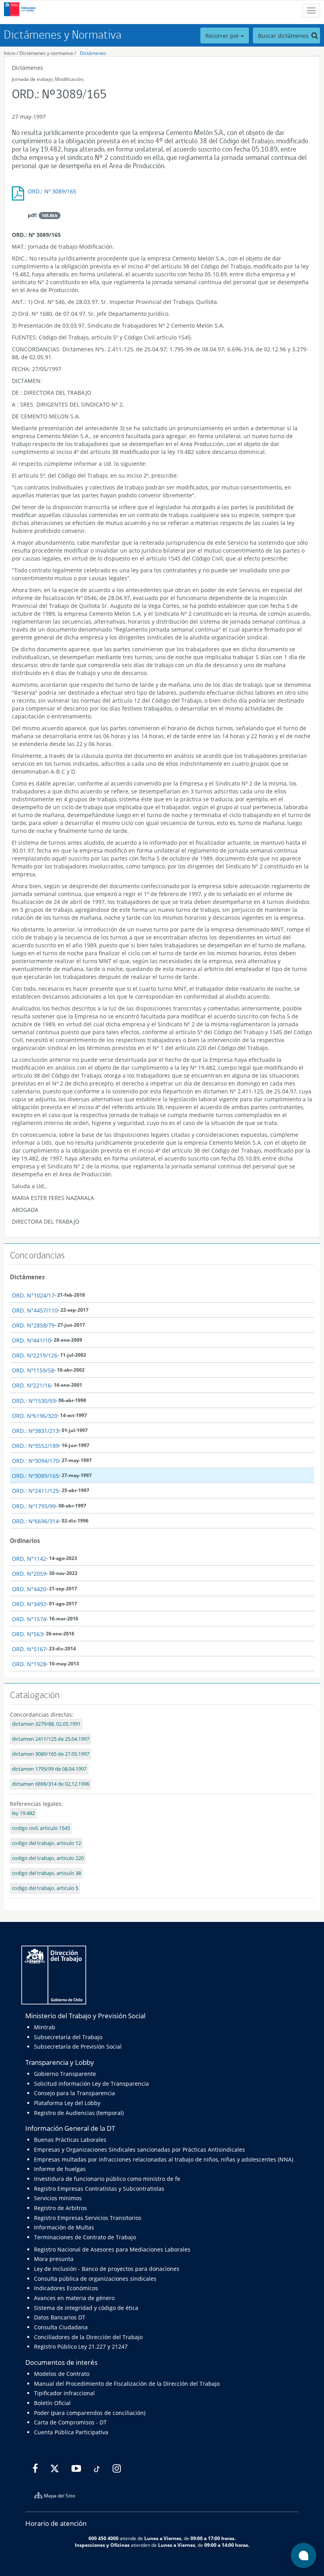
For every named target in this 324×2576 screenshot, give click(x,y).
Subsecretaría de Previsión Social (78, 2046)
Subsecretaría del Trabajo (68, 2037)
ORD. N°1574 (29, 1619)
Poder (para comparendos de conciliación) (90, 2413)
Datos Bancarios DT (60, 2317)
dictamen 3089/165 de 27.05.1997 (51, 1754)
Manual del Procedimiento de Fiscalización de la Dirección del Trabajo (127, 2384)
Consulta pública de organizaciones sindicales (95, 2279)
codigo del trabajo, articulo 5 (45, 1888)
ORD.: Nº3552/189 (35, 1446)
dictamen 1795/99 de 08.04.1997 (49, 1769)
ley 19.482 (23, 1813)
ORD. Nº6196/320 (35, 1416)
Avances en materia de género (74, 2298)
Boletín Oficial (52, 2403)
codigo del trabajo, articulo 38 (46, 1873)
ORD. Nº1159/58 (33, 1370)
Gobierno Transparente (65, 2074)
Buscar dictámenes (284, 36)
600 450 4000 (104, 2538)
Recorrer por (223, 36)
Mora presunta (54, 2259)
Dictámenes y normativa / (48, 53)
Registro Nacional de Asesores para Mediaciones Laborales (112, 2249)
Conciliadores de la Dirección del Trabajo (88, 2337)
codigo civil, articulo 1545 (41, 1828)
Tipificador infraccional (64, 2393)
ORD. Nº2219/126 (35, 1355)
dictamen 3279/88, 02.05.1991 (46, 1724)
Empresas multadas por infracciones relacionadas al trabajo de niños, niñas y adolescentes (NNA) (164, 2159)
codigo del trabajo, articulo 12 (46, 1843)
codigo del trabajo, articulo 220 (48, 1858)
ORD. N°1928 (29, 1664)
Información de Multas (64, 2227)
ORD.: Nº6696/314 (35, 1521)
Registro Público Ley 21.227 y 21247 (81, 2346)
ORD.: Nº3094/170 (35, 1461)
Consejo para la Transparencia (74, 2093)
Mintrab (45, 2027)
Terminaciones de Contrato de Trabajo (85, 2237)
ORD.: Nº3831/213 (35, 1431)
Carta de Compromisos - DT (70, 2422)
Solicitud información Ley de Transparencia (91, 2084)
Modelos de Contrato (62, 2374)
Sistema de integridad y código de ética (86, 2308)
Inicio (10, 53)
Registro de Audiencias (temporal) (79, 2113)
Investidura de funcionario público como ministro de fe (107, 2179)
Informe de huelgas (60, 2169)
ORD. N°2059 (29, 1574)
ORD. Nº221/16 (31, 1385)
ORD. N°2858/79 (33, 1325)
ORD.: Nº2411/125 (35, 1491)
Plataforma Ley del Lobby (67, 2103)
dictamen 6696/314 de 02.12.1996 (51, 1784)
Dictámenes (93, 53)
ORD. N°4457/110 (35, 1310)
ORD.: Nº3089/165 (35, 1476)
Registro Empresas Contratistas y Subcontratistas (99, 2189)
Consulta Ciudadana (61, 2327)
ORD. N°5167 (29, 1649)
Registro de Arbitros (60, 2208)
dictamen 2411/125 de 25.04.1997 (51, 1739)
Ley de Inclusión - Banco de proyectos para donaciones (107, 2269)
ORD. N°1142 (29, 1559)
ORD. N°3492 (29, 1604)
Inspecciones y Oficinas (102, 2545)
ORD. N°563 (27, 1634)
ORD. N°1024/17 (33, 1295)
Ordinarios (25, 1541)
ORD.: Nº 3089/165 (52, 191)
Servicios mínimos (58, 2198)
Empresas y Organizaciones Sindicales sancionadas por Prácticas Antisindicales (139, 2149)
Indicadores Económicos (66, 2288)
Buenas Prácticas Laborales (70, 2140)
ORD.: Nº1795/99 (34, 1506)
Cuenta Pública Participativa (71, 2432)
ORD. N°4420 (29, 1589)
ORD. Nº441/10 (31, 1340)
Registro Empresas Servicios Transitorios (88, 2218)
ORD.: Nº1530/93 (34, 1401)
